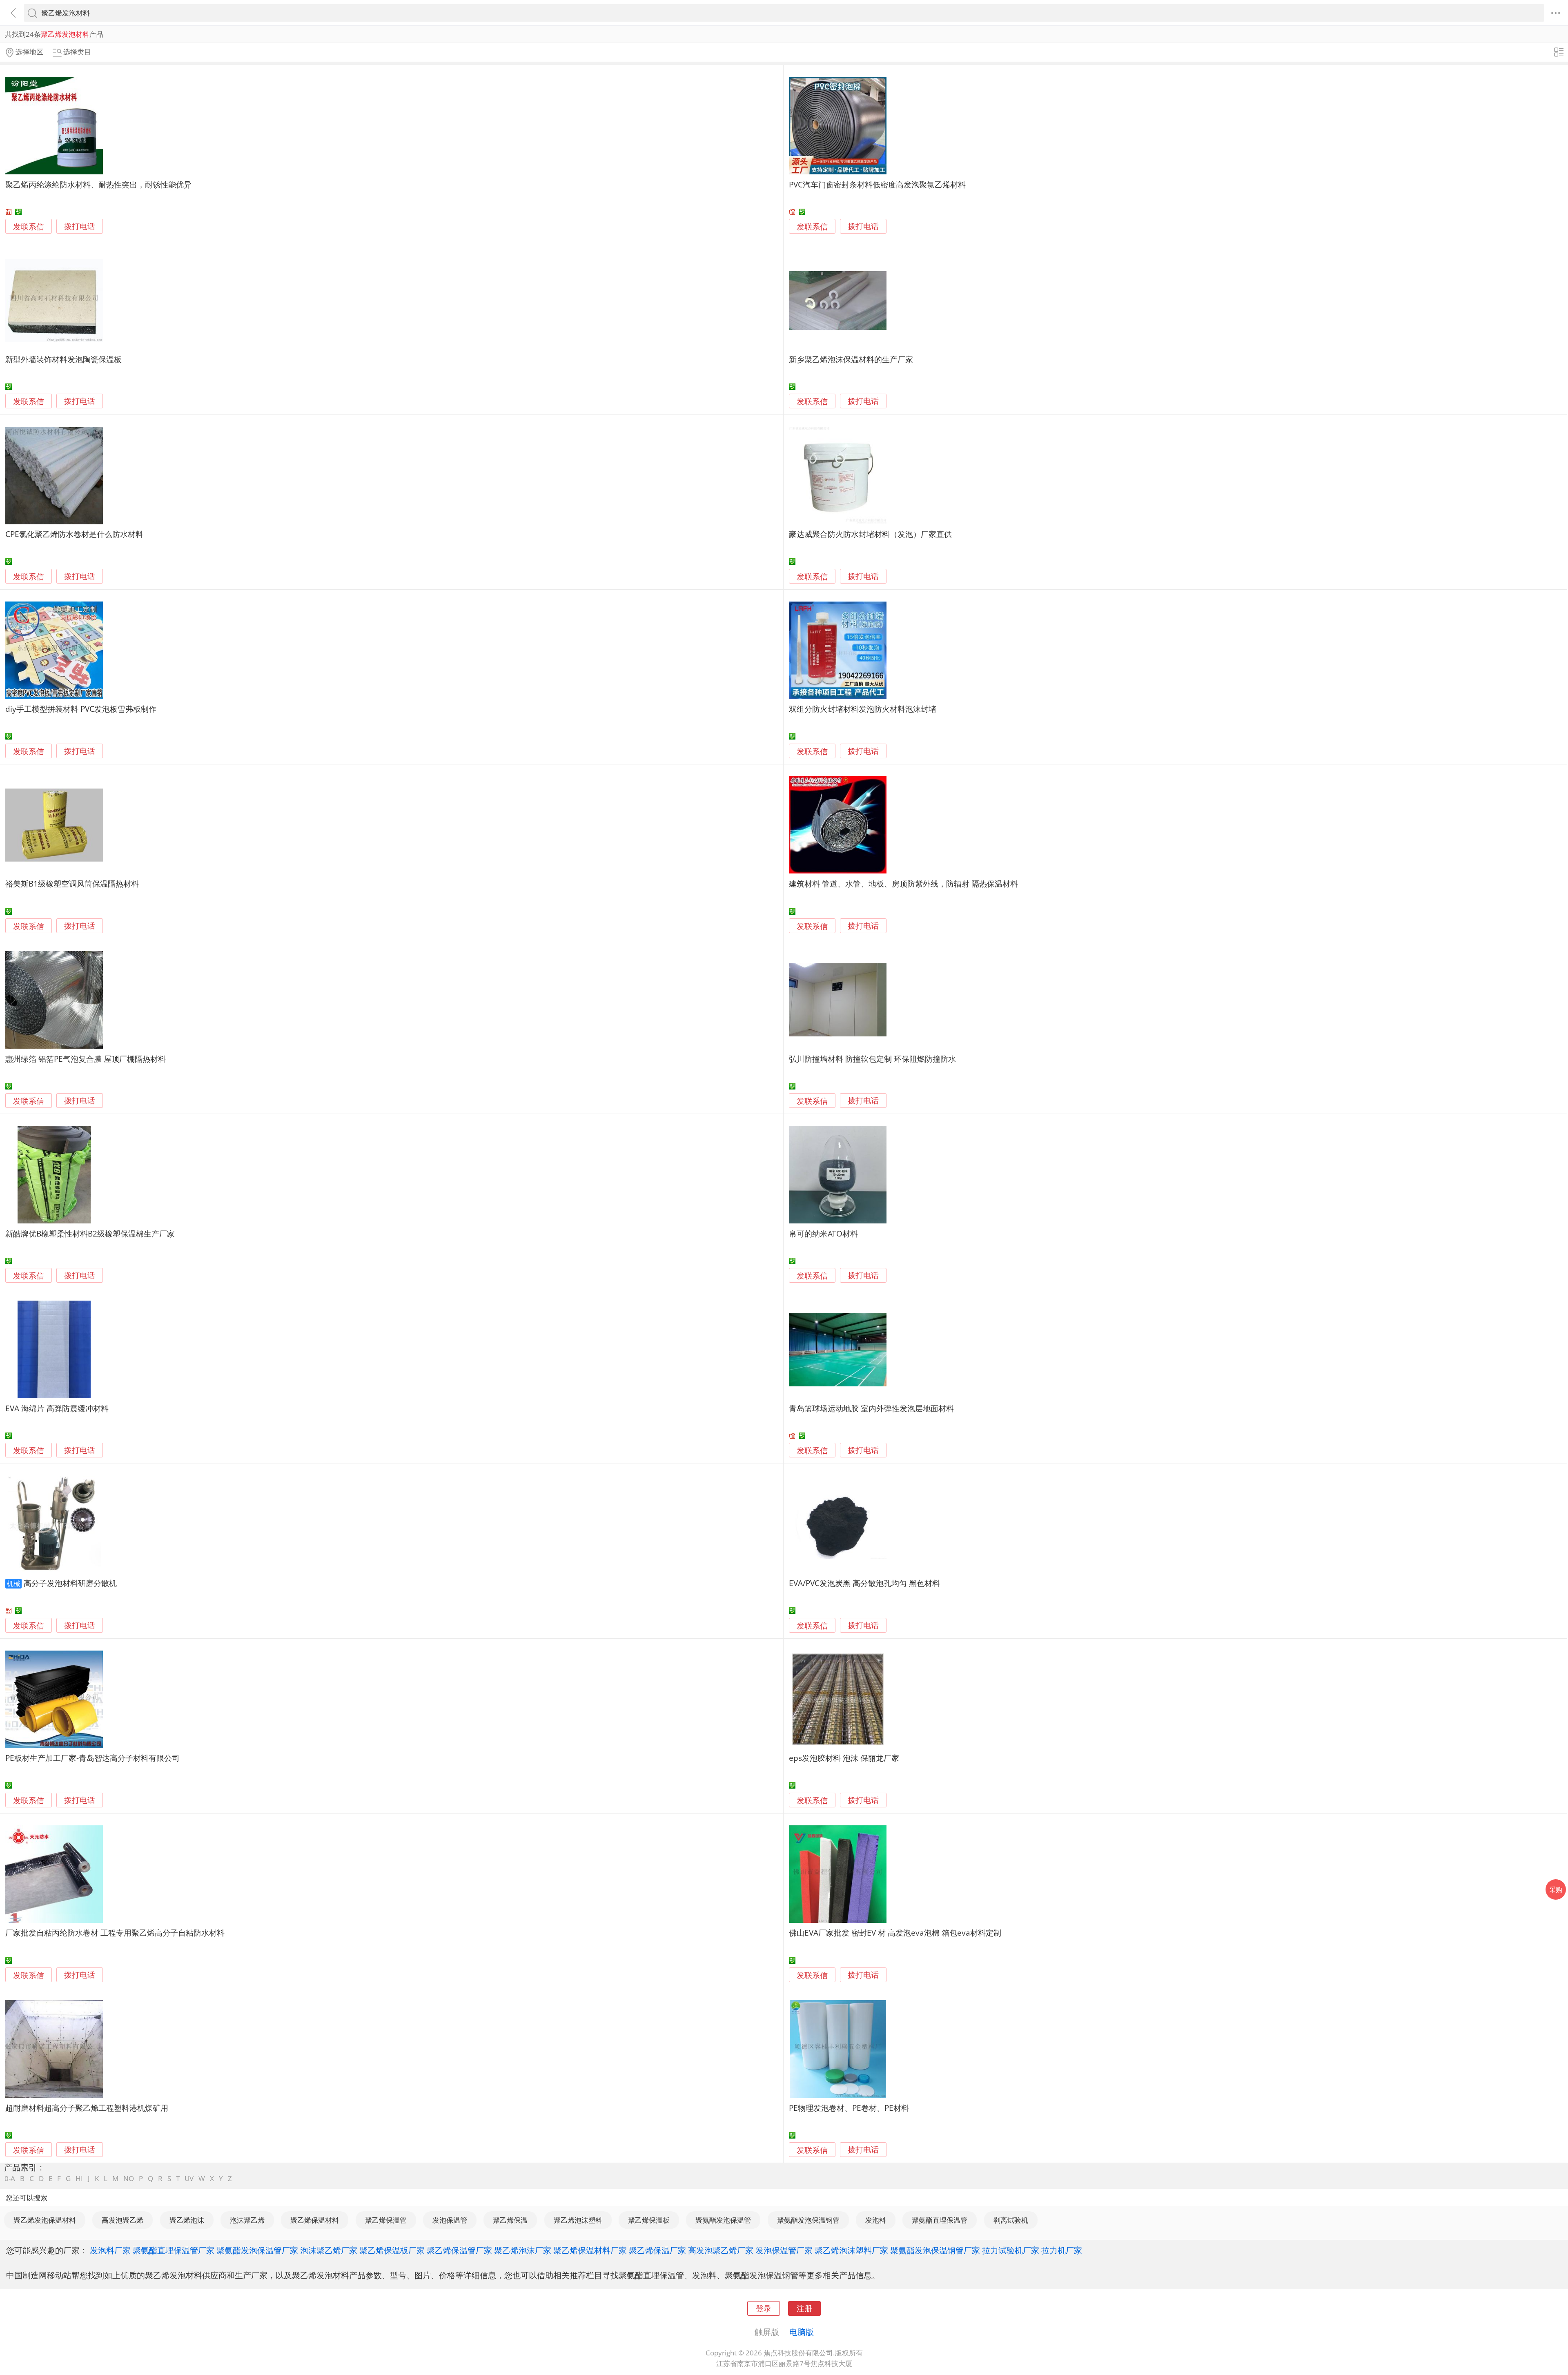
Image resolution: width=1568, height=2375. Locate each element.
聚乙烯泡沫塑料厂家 (851, 2250)
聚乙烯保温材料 (315, 2220)
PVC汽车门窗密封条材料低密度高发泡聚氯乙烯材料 (877, 184)
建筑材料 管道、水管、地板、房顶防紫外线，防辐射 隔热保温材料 (903, 883)
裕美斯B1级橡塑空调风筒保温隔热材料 (72, 883)
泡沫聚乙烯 (247, 2220)
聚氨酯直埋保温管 (940, 2220)
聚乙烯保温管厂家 (459, 2250)
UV (189, 2178)
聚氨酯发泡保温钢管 (808, 2220)
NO (129, 2178)
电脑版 (802, 2332)
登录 (764, 2308)
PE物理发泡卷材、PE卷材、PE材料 (849, 2108)
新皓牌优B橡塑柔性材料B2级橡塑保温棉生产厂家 (90, 1233)
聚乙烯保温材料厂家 (590, 2250)
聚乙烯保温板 (649, 2220)
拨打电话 (80, 226)
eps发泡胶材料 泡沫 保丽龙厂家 (844, 1758)
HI (79, 2178)
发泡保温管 (450, 2220)
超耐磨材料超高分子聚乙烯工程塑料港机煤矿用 (87, 2108)
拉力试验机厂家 (1011, 2250)
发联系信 (29, 226)
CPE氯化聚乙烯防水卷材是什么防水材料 (74, 534)
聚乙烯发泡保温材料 (45, 2220)
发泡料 (876, 2220)
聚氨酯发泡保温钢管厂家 (935, 2250)
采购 (1556, 1889)
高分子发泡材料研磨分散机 (70, 1583)
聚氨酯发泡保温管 (723, 2220)
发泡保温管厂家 (784, 2250)
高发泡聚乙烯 (122, 2220)
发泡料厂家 (110, 2250)
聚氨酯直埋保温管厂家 (174, 2250)
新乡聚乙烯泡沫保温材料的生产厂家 (851, 359)
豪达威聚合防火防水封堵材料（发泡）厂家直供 (870, 534)
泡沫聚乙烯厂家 (329, 2250)
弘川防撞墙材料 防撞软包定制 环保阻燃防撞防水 (872, 1059)
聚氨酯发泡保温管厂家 (257, 2250)
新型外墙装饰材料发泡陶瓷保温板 (63, 359)
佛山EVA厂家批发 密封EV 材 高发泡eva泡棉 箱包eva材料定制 (895, 1933)
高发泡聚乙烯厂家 (721, 2250)
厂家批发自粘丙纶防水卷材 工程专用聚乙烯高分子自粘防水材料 (115, 1933)
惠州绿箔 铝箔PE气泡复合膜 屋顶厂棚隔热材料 (86, 1059)
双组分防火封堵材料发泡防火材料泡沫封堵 (863, 709)
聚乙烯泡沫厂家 (523, 2250)
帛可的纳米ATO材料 (823, 1233)
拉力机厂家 (1062, 2250)
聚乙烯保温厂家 (657, 2250)
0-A (10, 2178)
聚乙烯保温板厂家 (392, 2250)
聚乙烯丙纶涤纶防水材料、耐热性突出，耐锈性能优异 (98, 184)
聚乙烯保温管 (386, 2220)
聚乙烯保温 (510, 2220)
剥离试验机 (1011, 2220)
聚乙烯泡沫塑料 (578, 2220)
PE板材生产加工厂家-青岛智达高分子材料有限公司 (92, 1758)
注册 (804, 2308)
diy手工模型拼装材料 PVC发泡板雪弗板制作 (81, 709)
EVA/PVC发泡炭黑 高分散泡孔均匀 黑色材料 (864, 1583)
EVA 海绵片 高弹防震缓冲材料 (57, 1408)
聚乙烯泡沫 (187, 2220)
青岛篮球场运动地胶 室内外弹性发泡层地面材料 (871, 1408)
